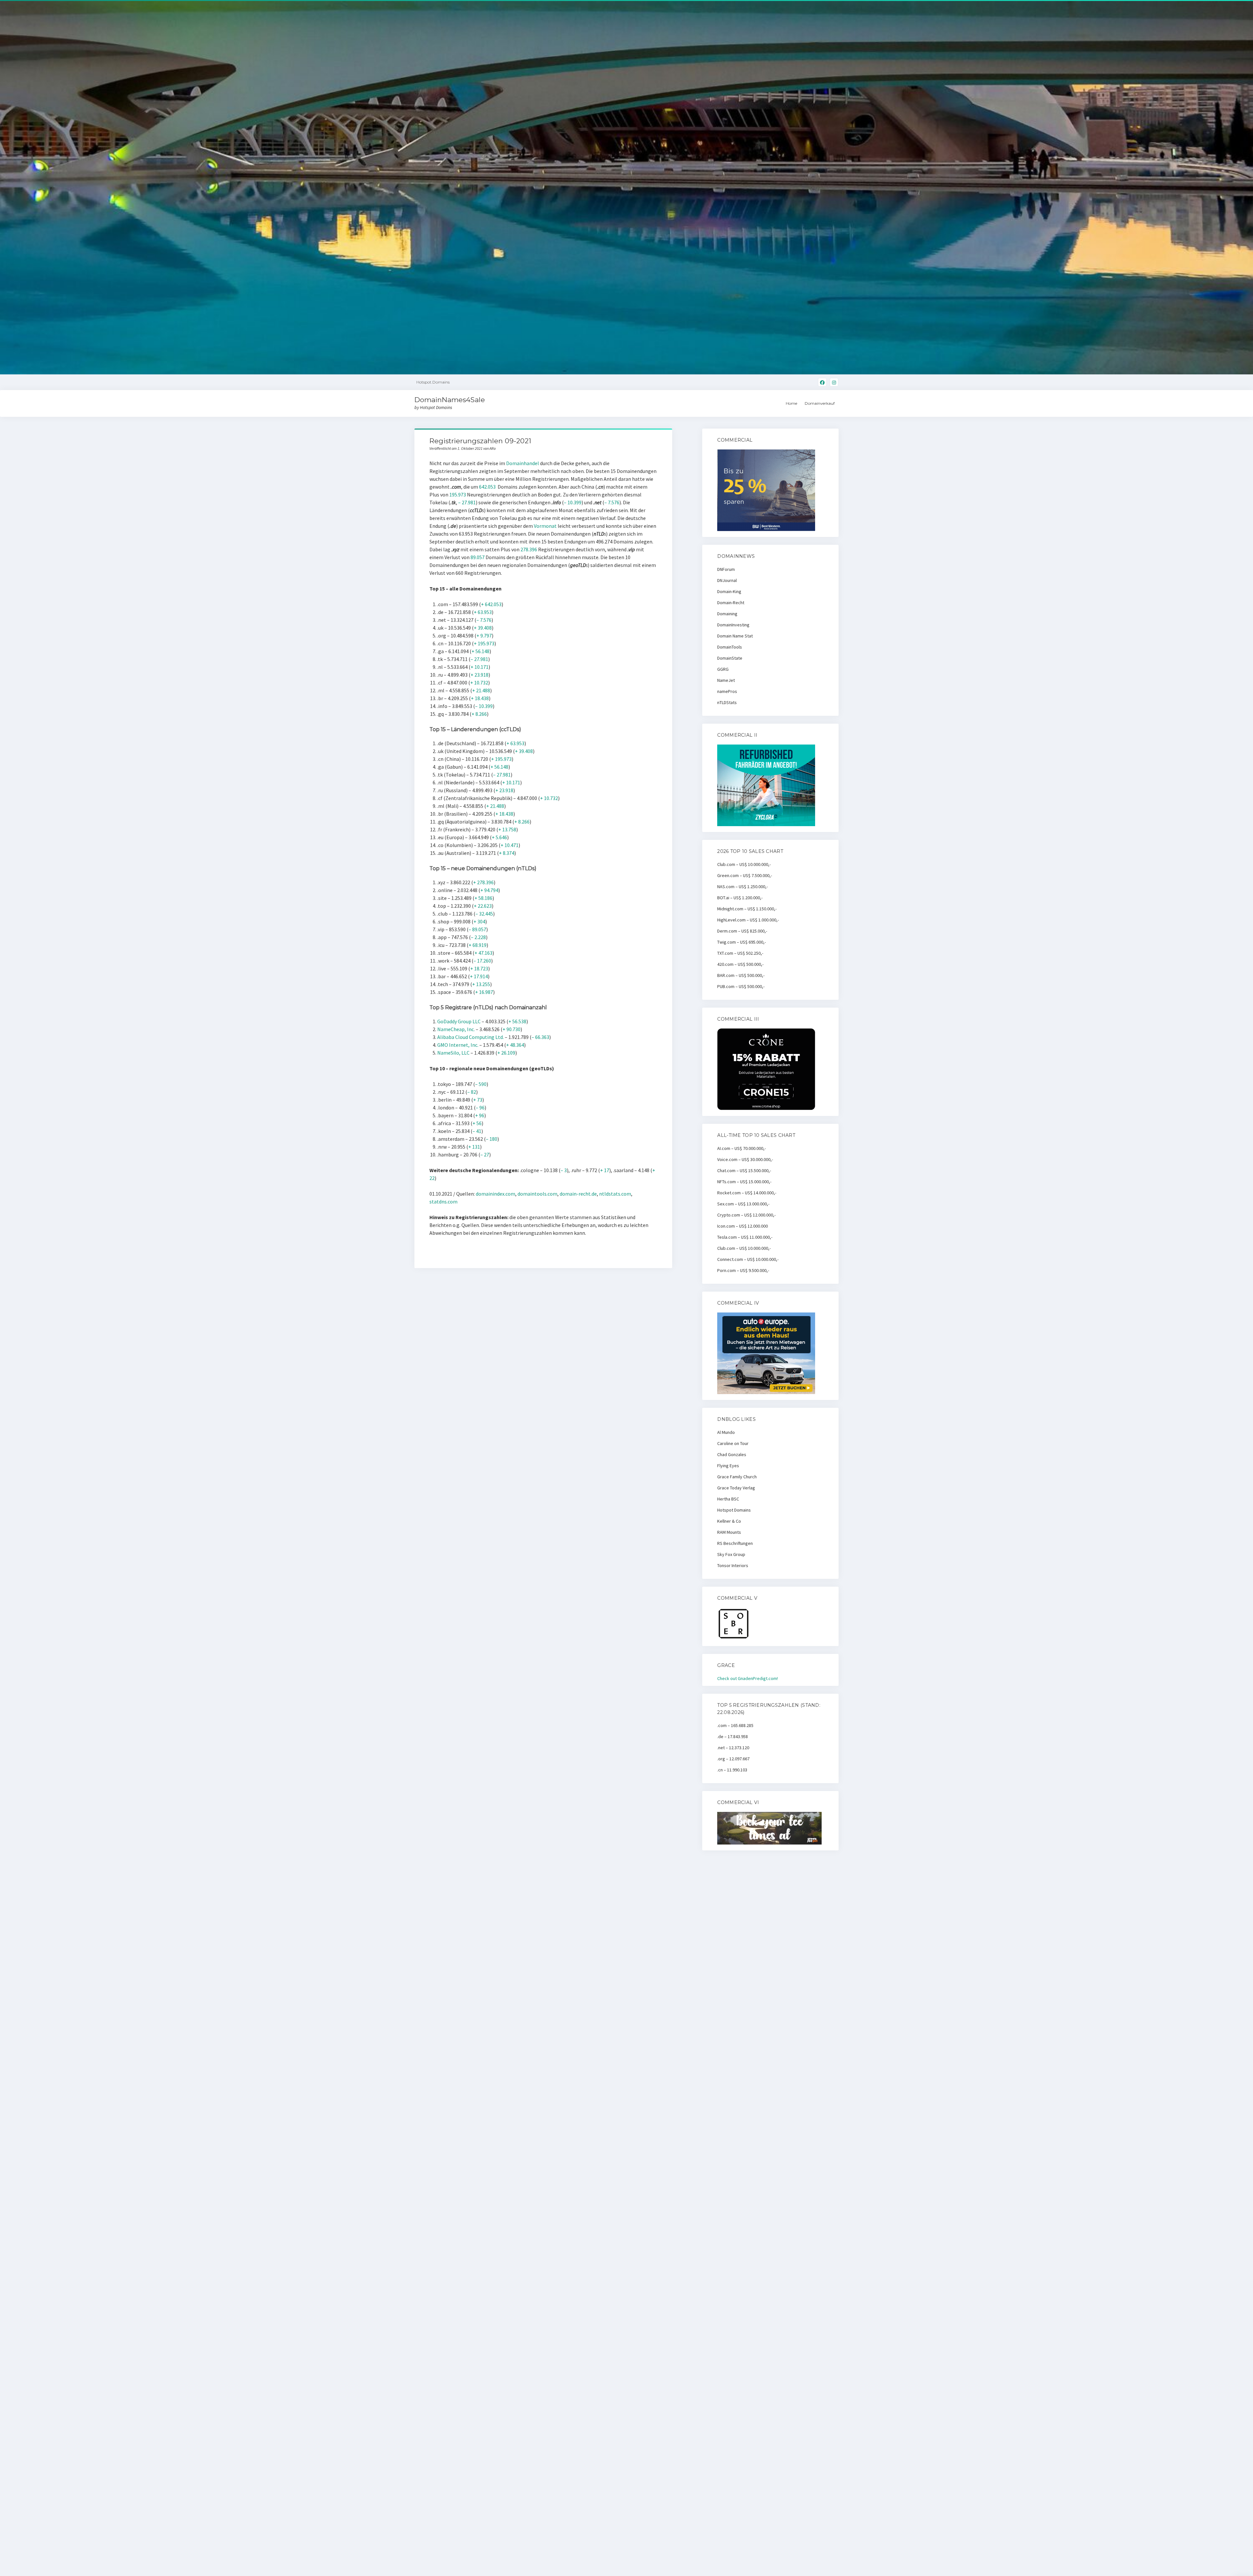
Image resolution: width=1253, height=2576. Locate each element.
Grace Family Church (737, 1477)
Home (791, 403)
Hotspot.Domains (433, 382)
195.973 (458, 495)
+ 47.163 (483, 953)
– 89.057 (477, 929)
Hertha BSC (728, 1499)
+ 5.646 (499, 837)
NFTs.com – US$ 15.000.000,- (744, 1182)
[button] (1239, 9)
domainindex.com (495, 1194)
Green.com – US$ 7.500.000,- (745, 875)
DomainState (730, 658)
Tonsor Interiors (733, 1565)
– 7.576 (612, 502)
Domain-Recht (731, 603)
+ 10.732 (479, 683)
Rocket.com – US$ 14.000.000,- (747, 1193)
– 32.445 (484, 914)
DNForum (726, 569)
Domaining (727, 614)
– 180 (492, 1139)
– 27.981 (466, 502)
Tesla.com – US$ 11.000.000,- (745, 1237)
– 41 (477, 1131)
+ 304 (479, 921)
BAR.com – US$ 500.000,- (741, 975)
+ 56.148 (480, 651)
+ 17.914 (479, 976)
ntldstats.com (615, 1194)
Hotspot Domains (734, 1510)
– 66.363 (540, 1037)
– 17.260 (482, 961)
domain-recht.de (578, 1194)
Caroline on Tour (733, 1443)
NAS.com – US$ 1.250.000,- (743, 887)
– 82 (472, 1092)
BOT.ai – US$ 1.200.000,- (740, 898)
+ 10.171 (480, 667)
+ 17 (605, 1170)
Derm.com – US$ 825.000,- (742, 931)
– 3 (564, 1170)
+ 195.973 (484, 643)
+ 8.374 (507, 853)
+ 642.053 (491, 604)
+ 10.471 (510, 845)
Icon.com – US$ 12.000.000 (743, 1226)
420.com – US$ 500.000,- (740, 964)
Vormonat (545, 526)
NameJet (726, 680)
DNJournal (727, 580)
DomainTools (730, 647)
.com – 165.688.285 (735, 1725)
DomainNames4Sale (450, 400)
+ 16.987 (484, 992)
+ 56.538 (517, 1021)
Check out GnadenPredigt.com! (748, 1678)
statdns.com (443, 1202)
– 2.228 (478, 937)
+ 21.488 (481, 690)
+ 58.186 (483, 898)
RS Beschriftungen (735, 1543)
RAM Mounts (729, 1532)
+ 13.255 (481, 984)
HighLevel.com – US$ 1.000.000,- (748, 920)
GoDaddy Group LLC (459, 1021)
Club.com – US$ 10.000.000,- (744, 864)
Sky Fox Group (731, 1554)
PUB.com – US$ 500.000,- (741, 986)
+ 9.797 (484, 636)
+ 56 (477, 1123)
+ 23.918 (480, 675)
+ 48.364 (515, 1045)
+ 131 (474, 1147)
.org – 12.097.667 (733, 1759)
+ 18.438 (480, 698)
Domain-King (729, 591)
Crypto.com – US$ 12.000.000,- (746, 1215)
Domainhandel (523, 463)
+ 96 (480, 1115)
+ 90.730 (511, 1029)
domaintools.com (537, 1194)
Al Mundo (726, 1432)
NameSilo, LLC (453, 1053)
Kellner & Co (729, 1521)
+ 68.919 (478, 945)
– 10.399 (573, 502)
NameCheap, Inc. (456, 1029)
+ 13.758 (507, 829)
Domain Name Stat (735, 636)
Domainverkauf (820, 403)
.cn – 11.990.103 (732, 1770)
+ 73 (478, 1100)
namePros (727, 691)
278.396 (529, 549)
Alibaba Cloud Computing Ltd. (471, 1037)
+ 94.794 (489, 890)
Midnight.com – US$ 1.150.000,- (747, 909)
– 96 (480, 1107)
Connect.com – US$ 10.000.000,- (748, 1259)
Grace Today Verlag (736, 1488)
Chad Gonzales (732, 1454)
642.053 (487, 487)
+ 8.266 (479, 714)
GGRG (723, 669)
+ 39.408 (483, 628)
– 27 (485, 1154)
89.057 (478, 557)
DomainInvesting (733, 625)
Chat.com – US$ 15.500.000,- (744, 1170)
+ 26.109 (506, 1053)
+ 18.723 (479, 968)
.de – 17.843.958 (733, 1736)
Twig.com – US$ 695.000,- (742, 942)
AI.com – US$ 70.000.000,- (742, 1148)
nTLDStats (727, 702)
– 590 (481, 1084)
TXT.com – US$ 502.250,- (740, 953)
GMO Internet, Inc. (458, 1045)
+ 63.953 (483, 612)
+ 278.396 (483, 882)
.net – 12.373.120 (733, 1748)
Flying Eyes (728, 1466)
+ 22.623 (483, 906)
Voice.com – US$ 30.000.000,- (745, 1159)
